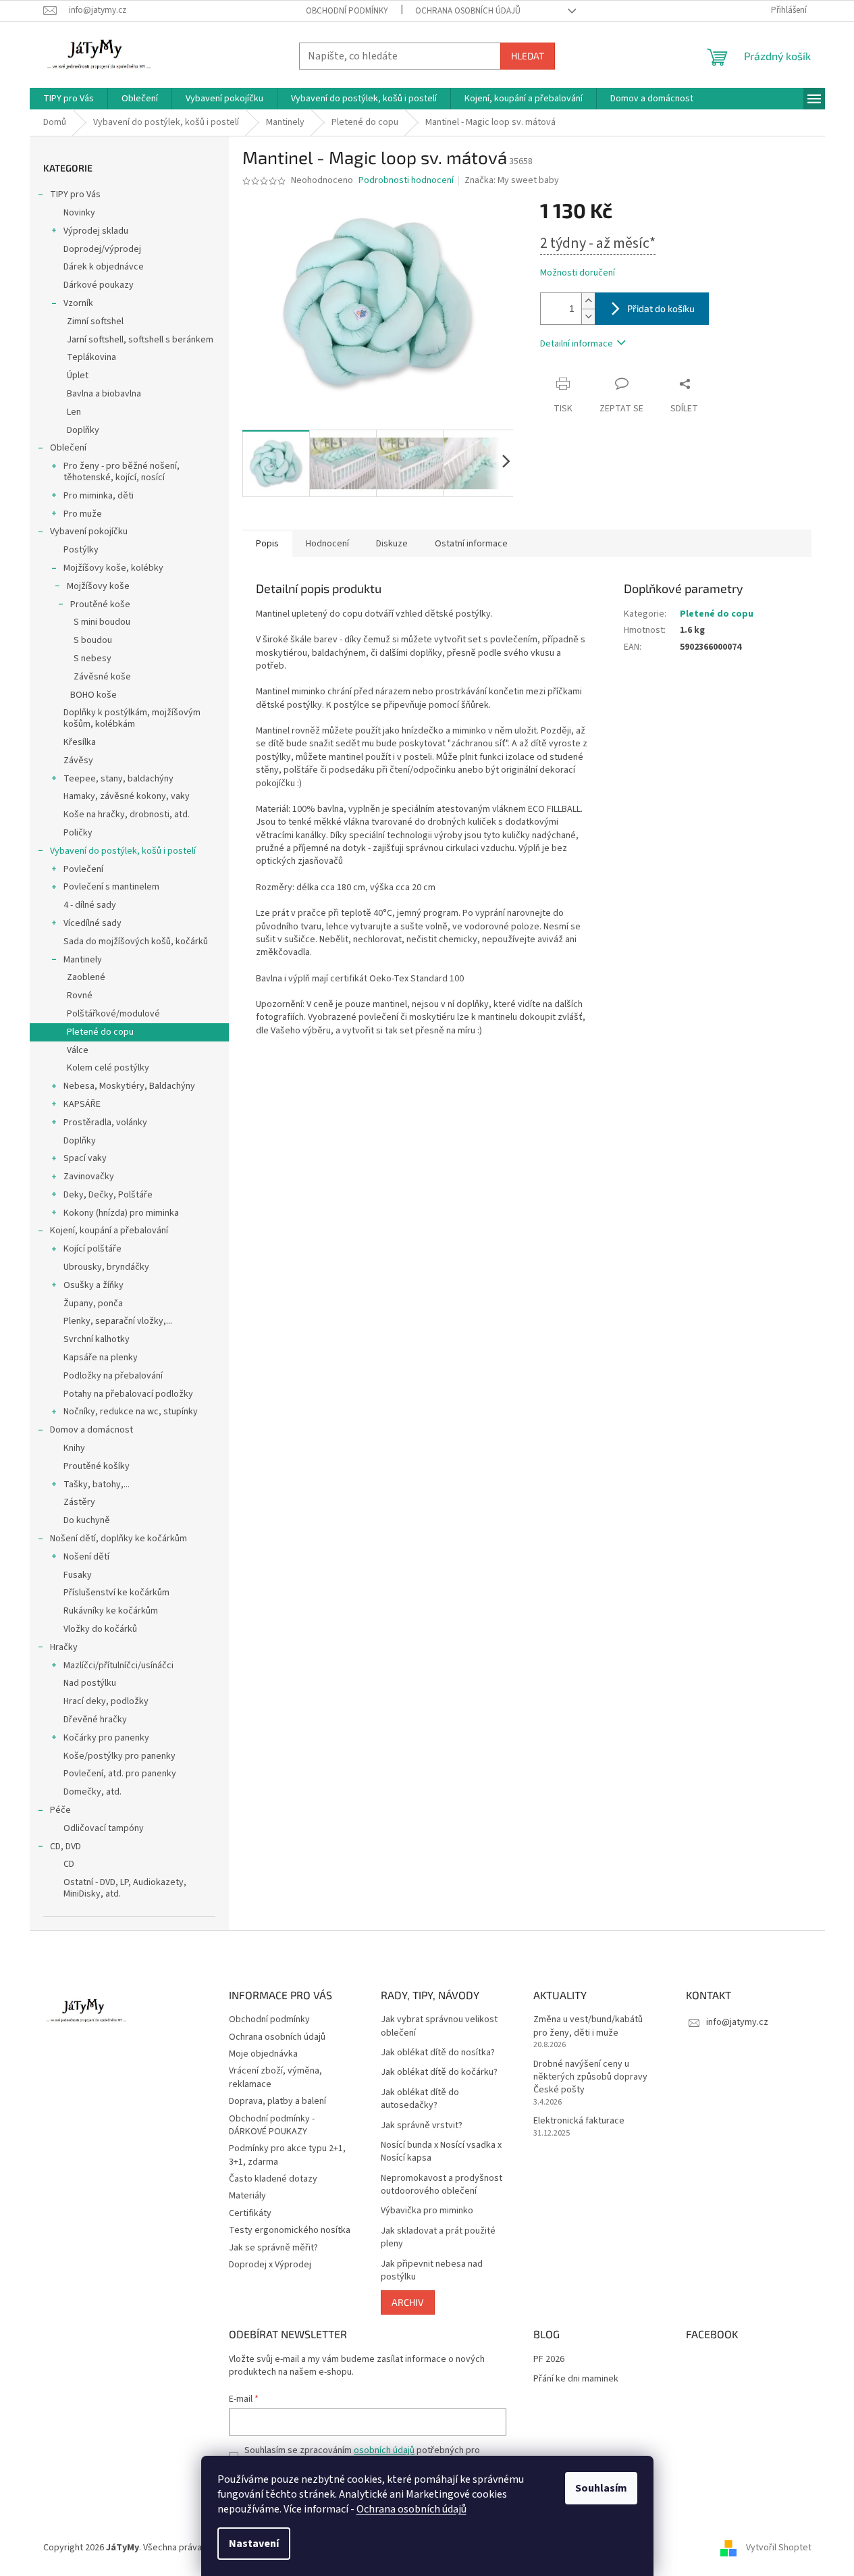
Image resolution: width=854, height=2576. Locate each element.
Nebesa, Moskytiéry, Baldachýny (129, 1086)
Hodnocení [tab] (327, 544)
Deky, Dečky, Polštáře (108, 1195)
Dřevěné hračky (95, 1720)
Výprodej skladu (96, 231)
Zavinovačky (89, 1177)
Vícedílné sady (92, 923)
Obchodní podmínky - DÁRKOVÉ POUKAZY (272, 2125)
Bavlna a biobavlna (104, 394)
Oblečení (68, 448)
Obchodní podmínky (347, 11)
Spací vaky (85, 1158)
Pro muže (83, 514)
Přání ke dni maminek (576, 2379)
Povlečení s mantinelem (111, 887)
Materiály (247, 2196)
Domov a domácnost (91, 1430)
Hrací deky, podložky (106, 1701)
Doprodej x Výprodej (270, 2265)
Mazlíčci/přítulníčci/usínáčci (118, 1666)
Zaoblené (86, 977)
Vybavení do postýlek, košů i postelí (123, 851)
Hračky (64, 1647)
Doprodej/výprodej (102, 249)
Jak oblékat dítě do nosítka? (438, 2053)
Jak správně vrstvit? (422, 2126)
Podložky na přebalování (113, 1376)
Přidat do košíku (661, 308)
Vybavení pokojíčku (89, 532)
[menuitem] (69, 99)
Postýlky (81, 550)
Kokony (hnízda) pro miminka (121, 1213)
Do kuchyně (87, 1520)
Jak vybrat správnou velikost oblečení (439, 2026)
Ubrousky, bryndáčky (106, 1267)
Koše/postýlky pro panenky (119, 1756)
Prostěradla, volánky (105, 1123)
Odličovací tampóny (104, 1828)
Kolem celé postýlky (108, 1068)
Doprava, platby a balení (277, 2101)
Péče (60, 1810)
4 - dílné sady (90, 905)
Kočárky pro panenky (106, 1738)
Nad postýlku (90, 1683)
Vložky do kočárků (100, 1629)
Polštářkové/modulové (113, 1014)
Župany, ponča (93, 1304)
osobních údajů (384, 2450)
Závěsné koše (102, 677)
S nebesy (92, 659)
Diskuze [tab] (392, 544)
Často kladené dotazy (273, 2179)
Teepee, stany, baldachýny (118, 779)
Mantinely (83, 960)
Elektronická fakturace (579, 2121)
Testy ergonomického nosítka (290, 2230)
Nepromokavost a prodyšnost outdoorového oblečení (442, 2185)
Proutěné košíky (97, 1466)
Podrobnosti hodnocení (406, 181)
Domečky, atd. (92, 1792)
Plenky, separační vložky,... (118, 1321)
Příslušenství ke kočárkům (116, 1593)
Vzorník (78, 303)
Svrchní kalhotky (97, 1339)
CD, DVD (65, 1847)
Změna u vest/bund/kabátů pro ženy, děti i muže (588, 2026)
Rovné (80, 996)
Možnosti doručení (578, 273)
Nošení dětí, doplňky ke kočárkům (118, 1539)
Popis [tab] (267, 544)
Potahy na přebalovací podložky (128, 1394)
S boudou (93, 640)
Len (74, 412)
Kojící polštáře (92, 1249)
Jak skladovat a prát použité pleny (438, 2238)
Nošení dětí (86, 1557)
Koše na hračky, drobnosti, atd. (127, 815)
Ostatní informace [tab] (471, 544)
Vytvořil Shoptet (779, 2548)
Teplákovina (91, 357)
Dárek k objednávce (104, 267)
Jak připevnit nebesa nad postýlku (432, 2271)
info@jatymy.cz (737, 2022)
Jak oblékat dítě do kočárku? (439, 2072)
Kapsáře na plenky (101, 1358)
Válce (78, 1050)
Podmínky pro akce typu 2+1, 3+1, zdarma (287, 2155)
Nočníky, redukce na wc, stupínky (131, 1412)
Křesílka (80, 742)
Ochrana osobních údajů (411, 2509)
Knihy (74, 1448)
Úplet (78, 376)
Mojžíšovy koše (98, 586)
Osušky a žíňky (94, 1285)
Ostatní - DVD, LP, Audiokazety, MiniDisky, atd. (125, 1888)
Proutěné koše (100, 604)
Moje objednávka (263, 2054)
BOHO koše (94, 695)
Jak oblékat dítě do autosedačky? (420, 2099)
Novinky (79, 213)
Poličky (78, 833)
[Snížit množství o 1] (588, 316)
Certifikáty (250, 2213)
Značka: (512, 180)
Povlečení (83, 869)
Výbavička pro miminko (427, 2211)
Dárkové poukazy (99, 285)
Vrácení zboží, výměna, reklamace (275, 2077)
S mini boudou (102, 622)
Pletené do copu (100, 1032)
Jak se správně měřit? (273, 2248)
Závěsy (78, 761)
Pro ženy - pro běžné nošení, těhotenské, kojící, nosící (122, 472)
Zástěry (79, 1502)
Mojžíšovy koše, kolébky (113, 568)
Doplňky (83, 430)
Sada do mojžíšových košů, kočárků (136, 942)
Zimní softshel (95, 321)
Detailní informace (577, 344)
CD (69, 1864)
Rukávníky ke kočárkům (111, 1611)
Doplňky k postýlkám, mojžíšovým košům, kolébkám (132, 718)
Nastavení (254, 2544)
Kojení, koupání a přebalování (109, 1231)
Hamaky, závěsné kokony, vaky (127, 796)
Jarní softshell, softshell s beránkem (140, 340)
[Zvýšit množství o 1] (588, 301)
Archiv (408, 2302)
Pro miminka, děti (99, 496)
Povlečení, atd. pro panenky (120, 1774)
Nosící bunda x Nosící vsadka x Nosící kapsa (441, 2152)
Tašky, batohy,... (97, 1485)
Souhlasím (601, 2488)
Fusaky (78, 1575)
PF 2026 (549, 2360)
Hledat (528, 56)
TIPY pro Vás (75, 195)
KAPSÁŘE (82, 1104)
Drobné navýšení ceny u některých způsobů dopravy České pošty (590, 2078)
